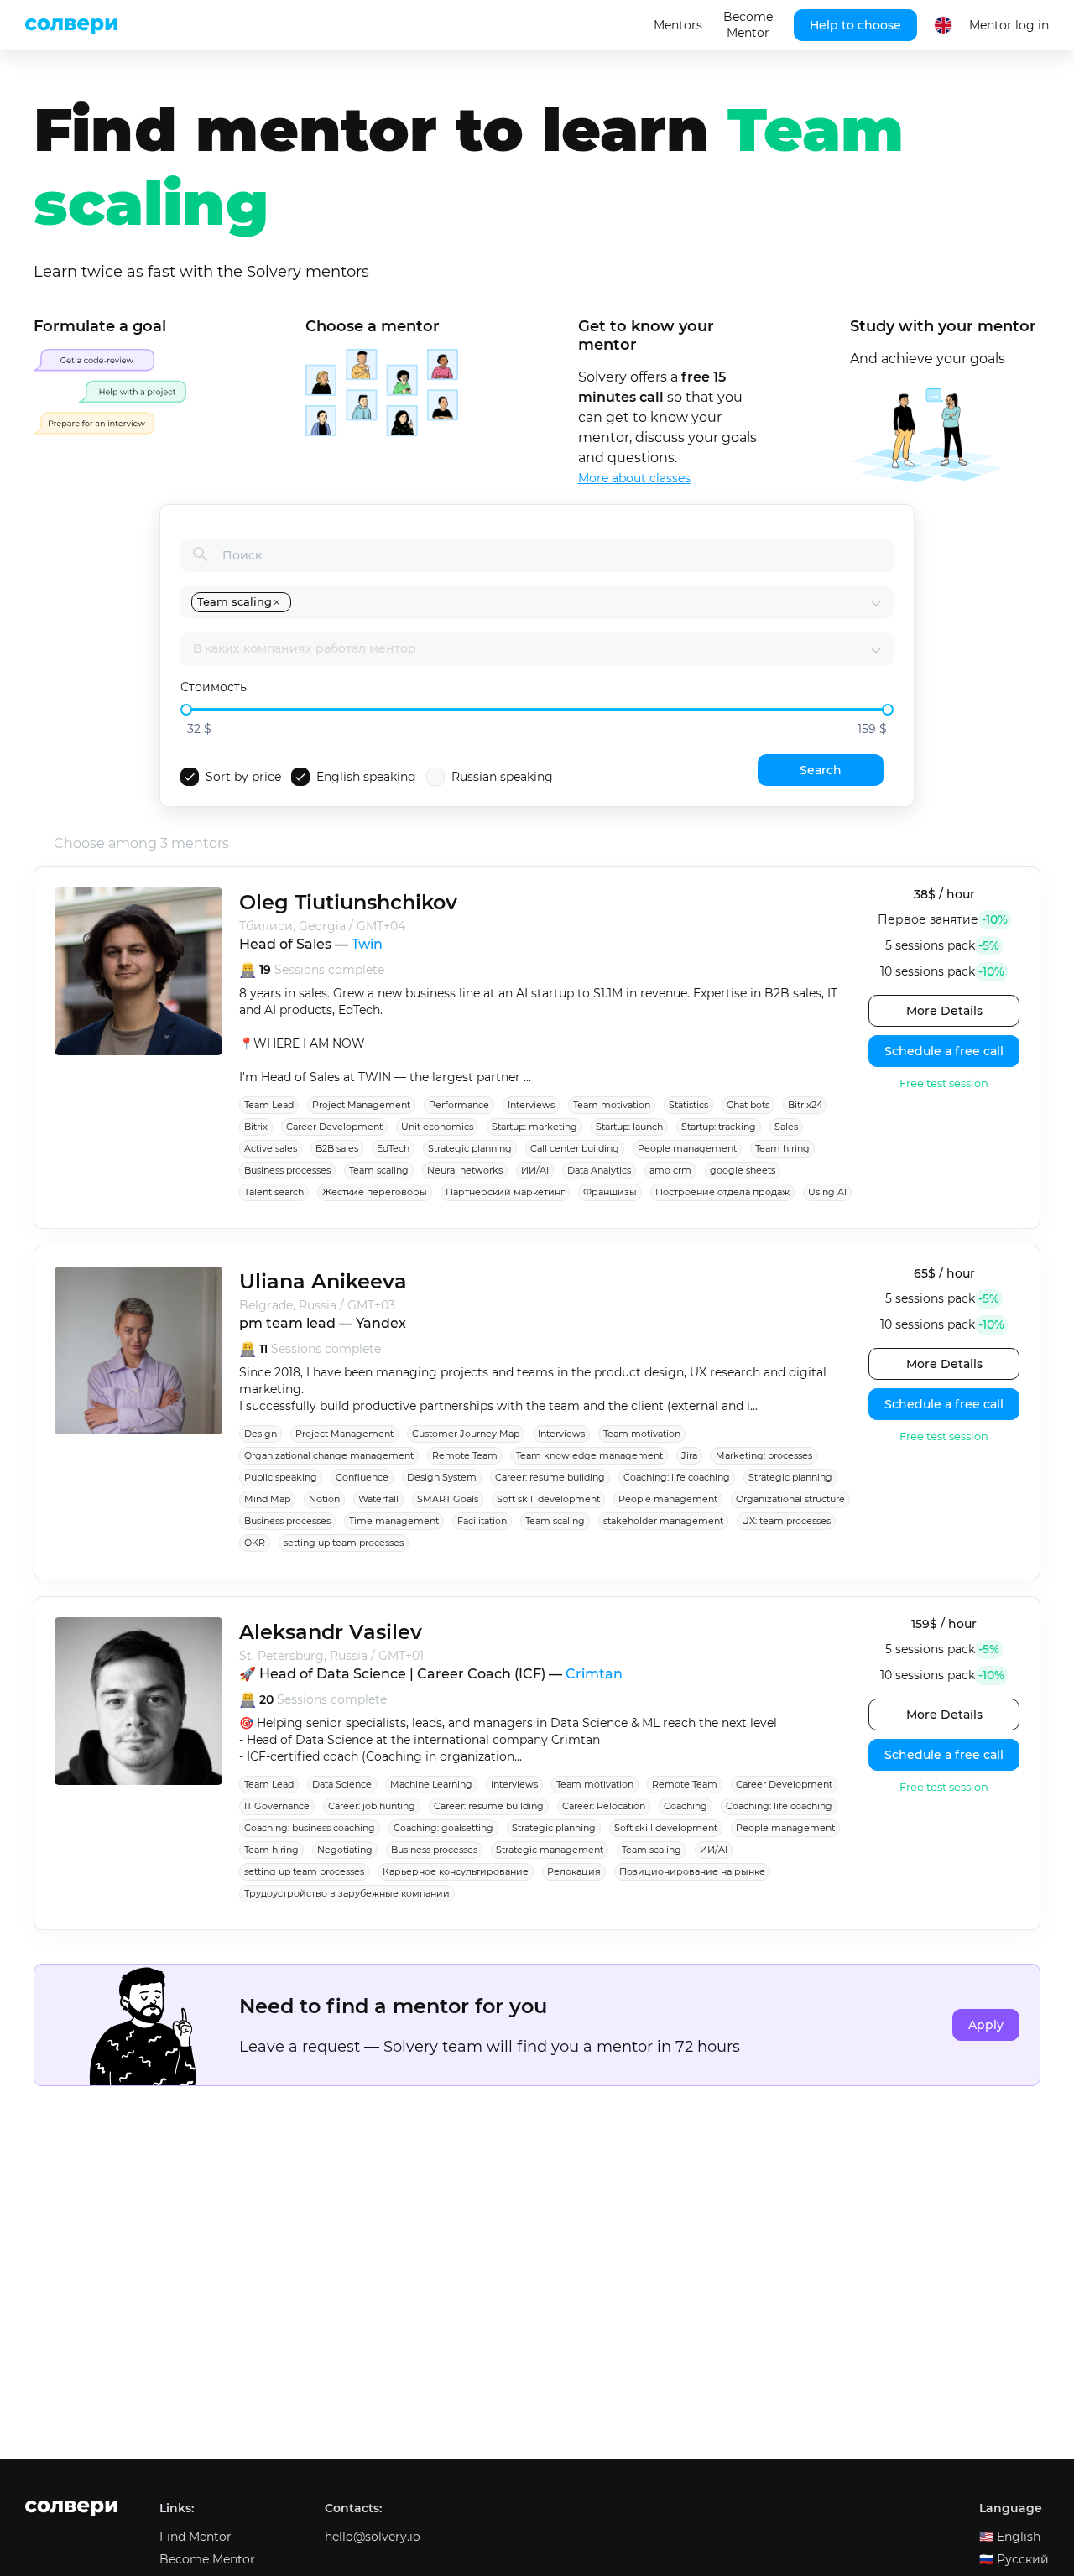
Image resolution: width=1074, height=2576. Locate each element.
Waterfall (378, 1499)
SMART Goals (448, 1499)
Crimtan (594, 1674)
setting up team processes (344, 1543)
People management (687, 1148)
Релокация (574, 1871)
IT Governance (277, 1806)
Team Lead (269, 1105)
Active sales (271, 1148)
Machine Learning (431, 1784)
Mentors (678, 25)
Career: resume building (550, 1477)
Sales (786, 1127)
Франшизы (610, 1192)
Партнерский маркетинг (505, 1192)
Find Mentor (196, 2537)
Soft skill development (548, 1499)
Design (261, 1434)
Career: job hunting (372, 1806)
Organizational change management (329, 1455)
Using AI (827, 1192)
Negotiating (345, 1850)
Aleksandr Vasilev (331, 1632)
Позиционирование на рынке (692, 1871)
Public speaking (281, 1477)
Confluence (362, 1477)
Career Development (334, 1127)
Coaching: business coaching (310, 1828)
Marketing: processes (764, 1455)
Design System (442, 1477)
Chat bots (748, 1105)
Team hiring (782, 1148)
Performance (459, 1105)
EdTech (393, 1148)
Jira (689, 1455)
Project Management (361, 1105)
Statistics (688, 1105)
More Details (944, 1011)
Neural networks (465, 1170)
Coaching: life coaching (677, 1477)
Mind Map (267, 1499)
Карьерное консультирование (456, 1871)
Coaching (686, 1806)
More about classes (634, 478)
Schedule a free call (944, 1051)
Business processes (287, 1170)
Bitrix (256, 1127)
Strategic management (550, 1850)
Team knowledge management (589, 1455)
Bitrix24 (805, 1105)
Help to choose (855, 25)
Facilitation (482, 1521)
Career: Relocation (604, 1806)
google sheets (743, 1170)
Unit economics (437, 1127)
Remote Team (465, 1455)
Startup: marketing (534, 1127)
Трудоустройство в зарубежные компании (347, 1893)
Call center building (575, 1148)
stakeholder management (663, 1521)
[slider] (186, 710)
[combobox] (582, 602)
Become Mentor (748, 25)
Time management (394, 1521)
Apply (986, 2025)
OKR (255, 1543)
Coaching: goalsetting (443, 1828)
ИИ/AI (535, 1170)
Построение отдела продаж (722, 1192)
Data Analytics (599, 1170)
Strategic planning (470, 1148)
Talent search (274, 1192)
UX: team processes (786, 1521)
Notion (324, 1499)
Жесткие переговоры (375, 1192)
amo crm (670, 1170)
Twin (367, 944)
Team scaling (379, 1170)
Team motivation (612, 1105)
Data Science (342, 1784)
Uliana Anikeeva (323, 1281)
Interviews (531, 1105)
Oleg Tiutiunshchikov (348, 902)
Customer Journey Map (466, 1434)
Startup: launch (629, 1127)
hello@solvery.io (373, 2537)
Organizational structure (790, 1499)
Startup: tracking (719, 1127)
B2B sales (337, 1148)
